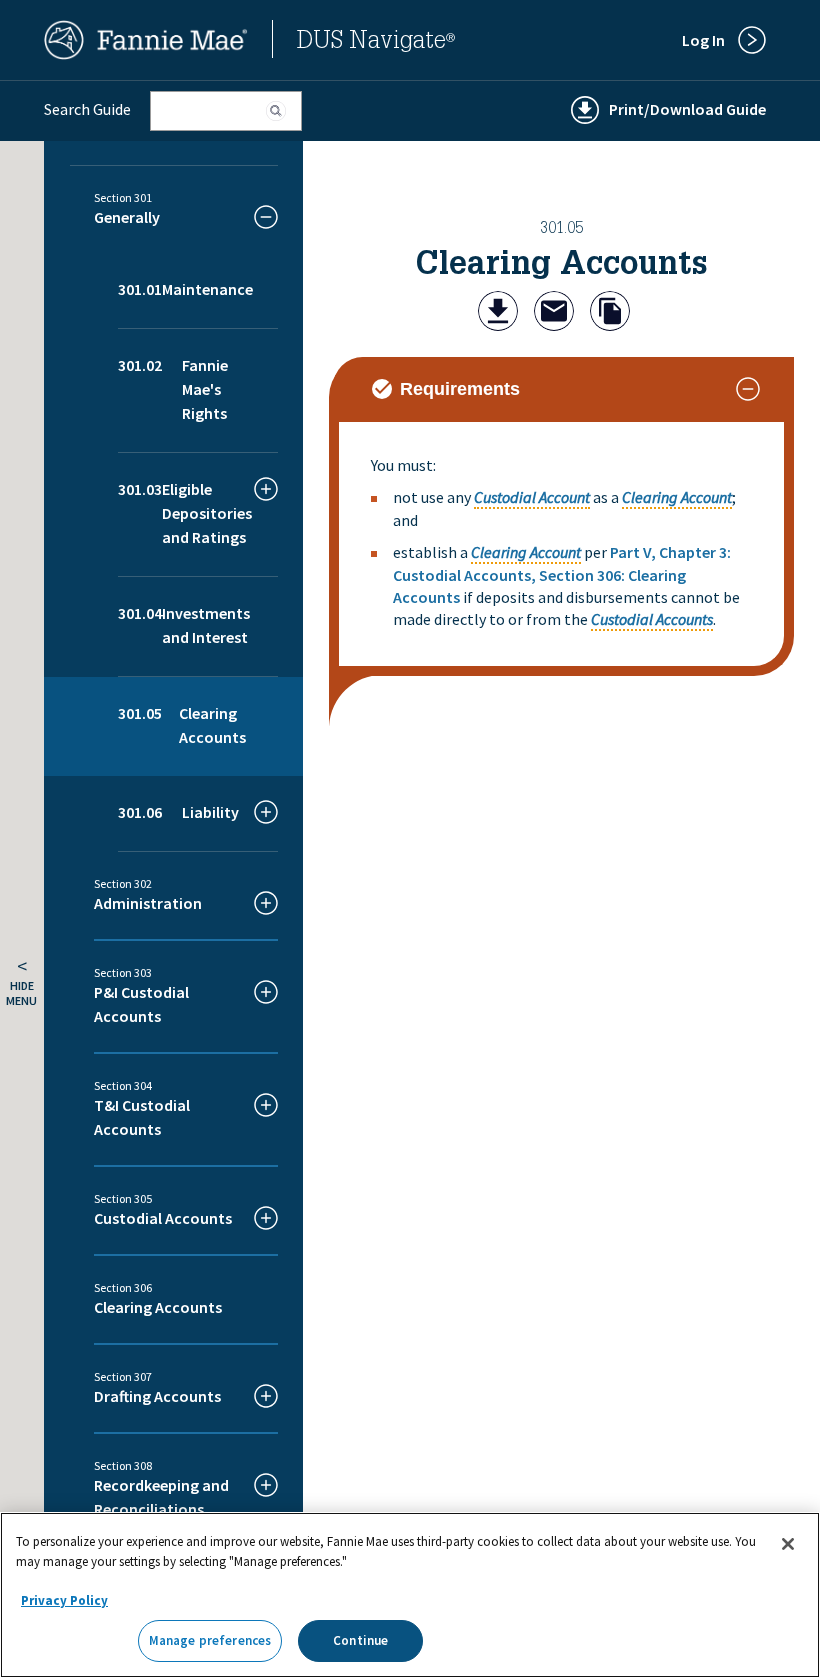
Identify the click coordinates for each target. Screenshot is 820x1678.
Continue (360, 1640)
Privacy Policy (64, 1600)
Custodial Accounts (652, 619)
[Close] (788, 1544)
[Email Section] (554, 313)
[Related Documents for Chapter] (610, 313)
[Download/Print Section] (498, 313)
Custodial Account (532, 497)
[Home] (146, 54)
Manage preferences (210, 1640)
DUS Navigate (376, 43)
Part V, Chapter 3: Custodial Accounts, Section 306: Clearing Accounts (562, 574)
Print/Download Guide (687, 109)
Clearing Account (677, 497)
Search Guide (87, 109)
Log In (703, 40)
